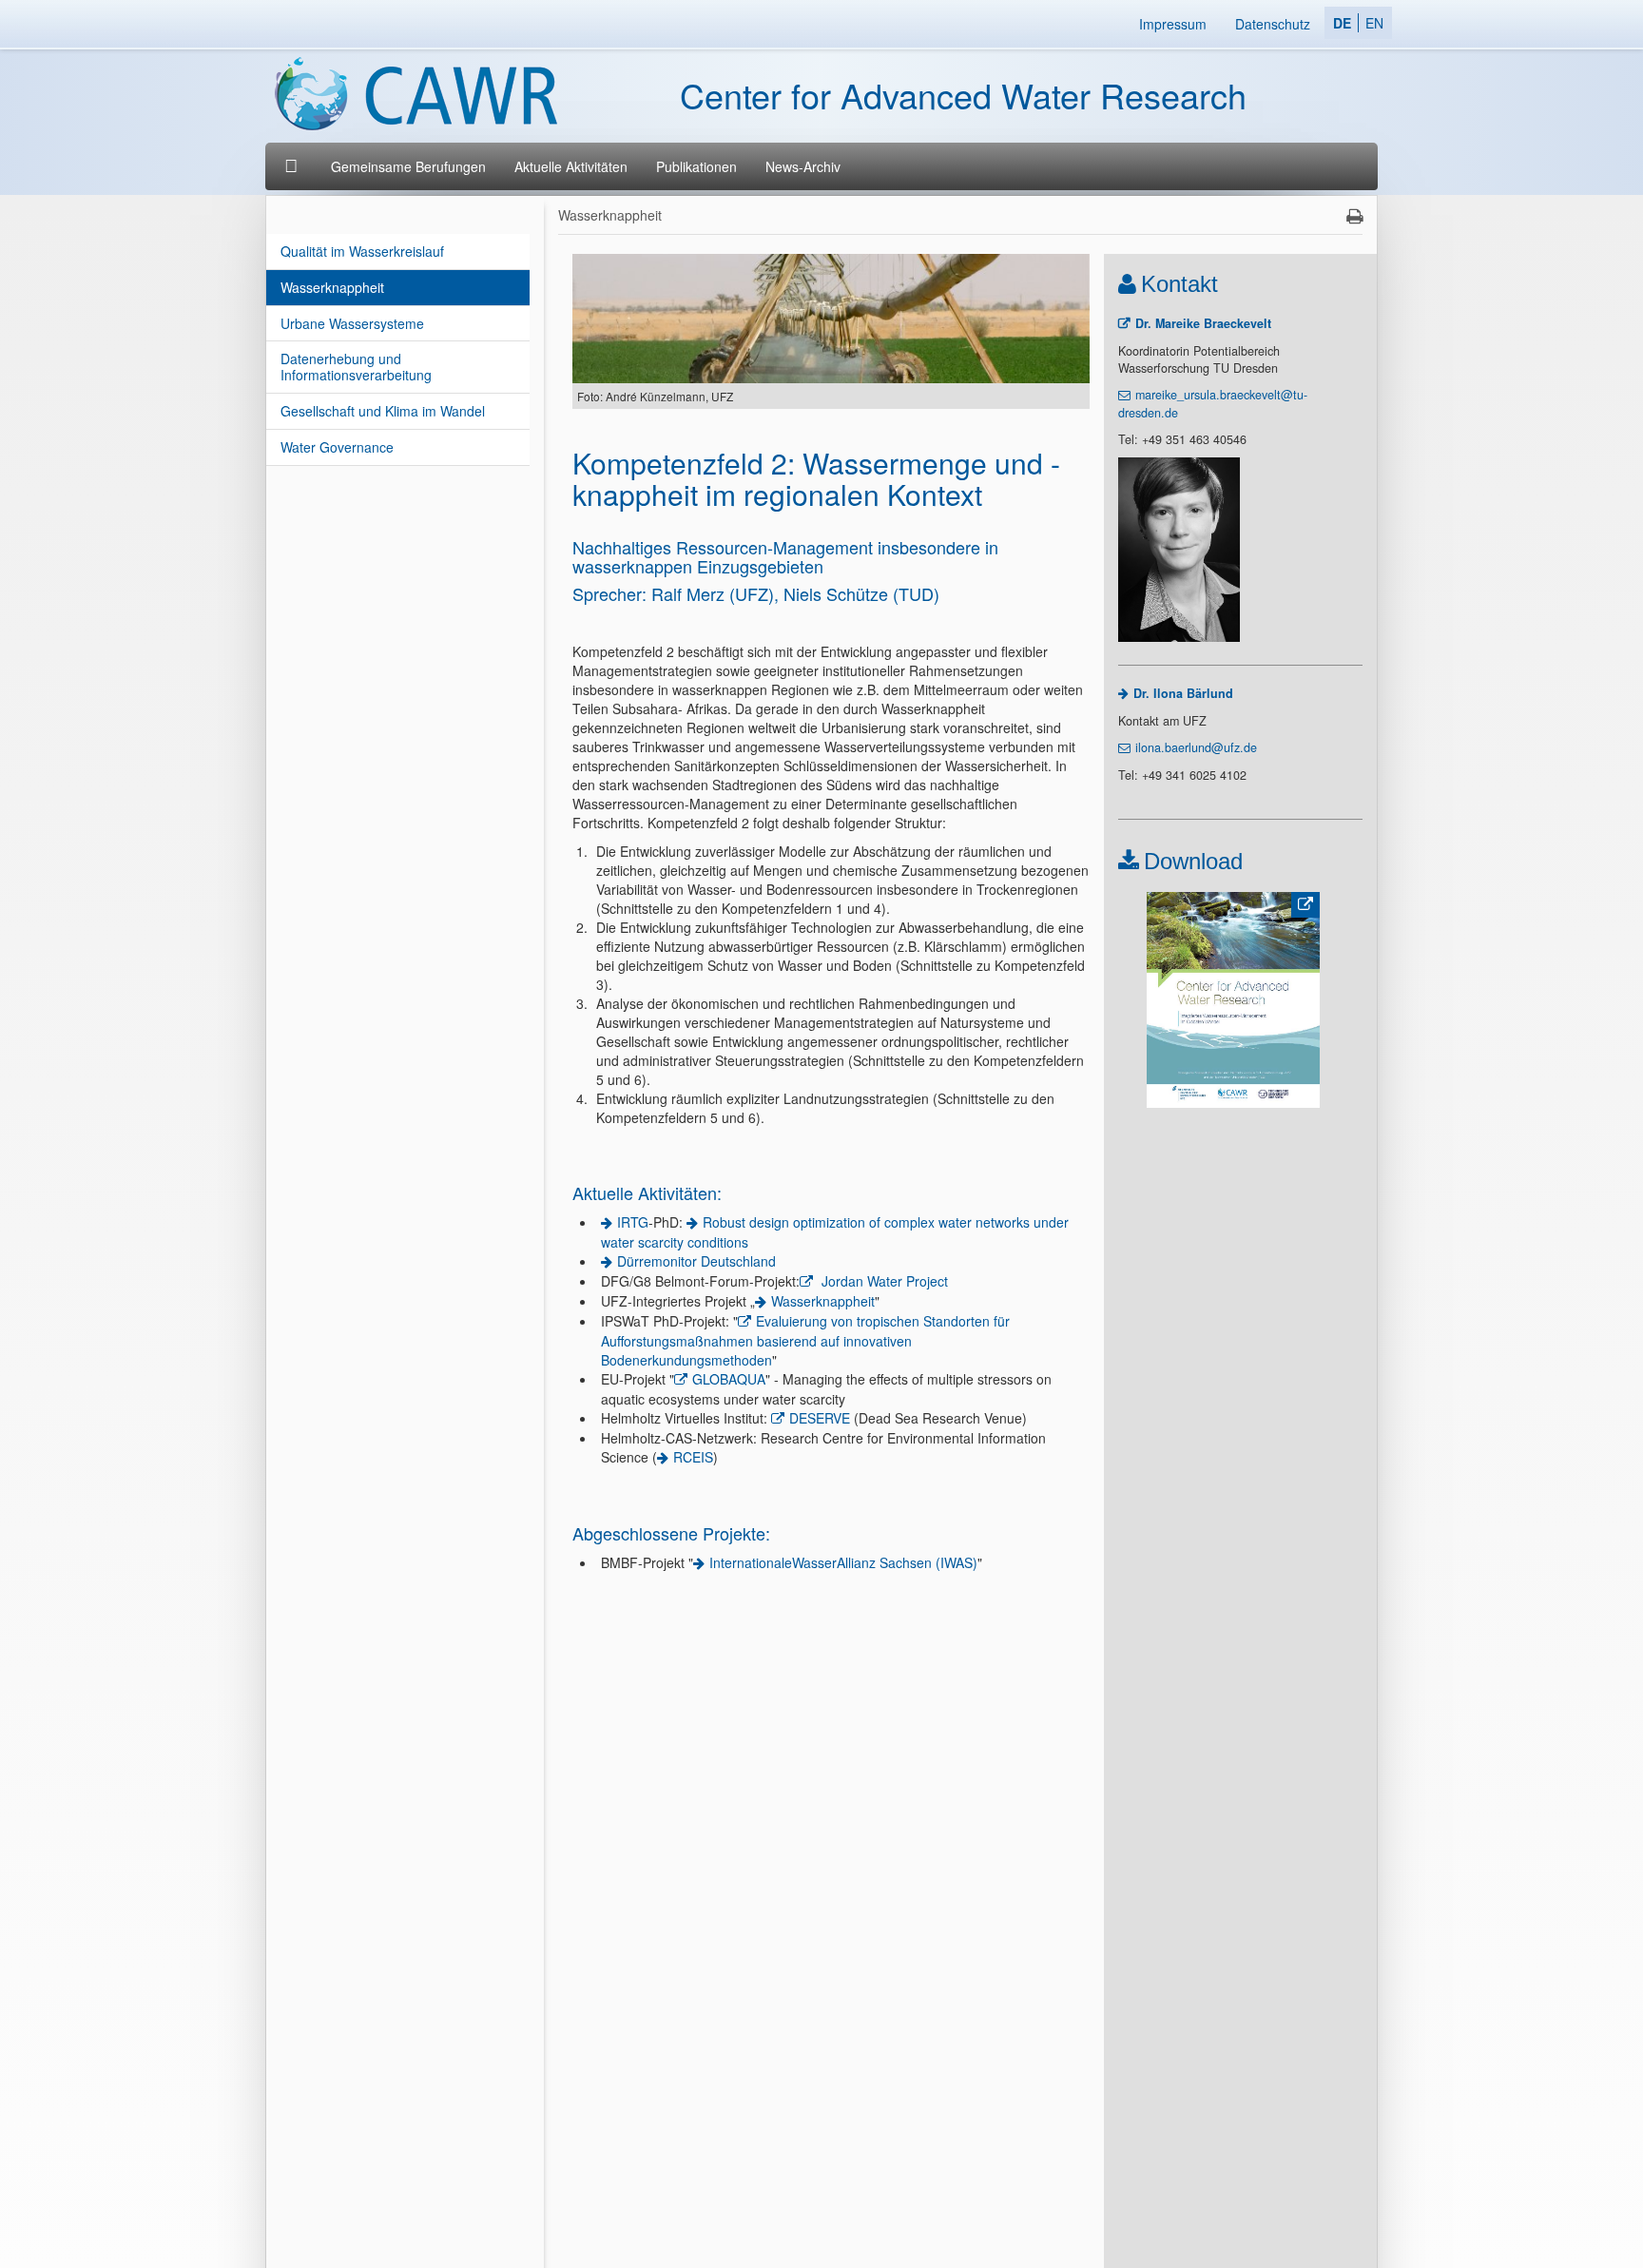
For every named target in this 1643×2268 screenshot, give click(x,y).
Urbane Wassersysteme (352, 323)
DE (1342, 23)
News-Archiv (803, 166)
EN (1374, 23)
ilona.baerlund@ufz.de (1196, 747)
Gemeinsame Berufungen (408, 166)
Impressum (1173, 24)
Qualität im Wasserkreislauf (362, 251)
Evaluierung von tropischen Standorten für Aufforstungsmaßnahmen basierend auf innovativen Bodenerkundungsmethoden (805, 1340)
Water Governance (337, 447)
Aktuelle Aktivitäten (571, 166)
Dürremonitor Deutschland (696, 1261)
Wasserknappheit (332, 287)
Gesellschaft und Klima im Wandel (383, 411)
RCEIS (693, 1457)
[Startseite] (293, 166)
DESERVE (820, 1418)
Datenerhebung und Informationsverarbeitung (356, 367)
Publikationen (696, 166)
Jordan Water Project (883, 1281)
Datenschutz (1273, 24)
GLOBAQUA (729, 1379)
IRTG (633, 1222)
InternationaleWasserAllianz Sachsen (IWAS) (843, 1562)
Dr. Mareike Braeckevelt (1203, 323)
